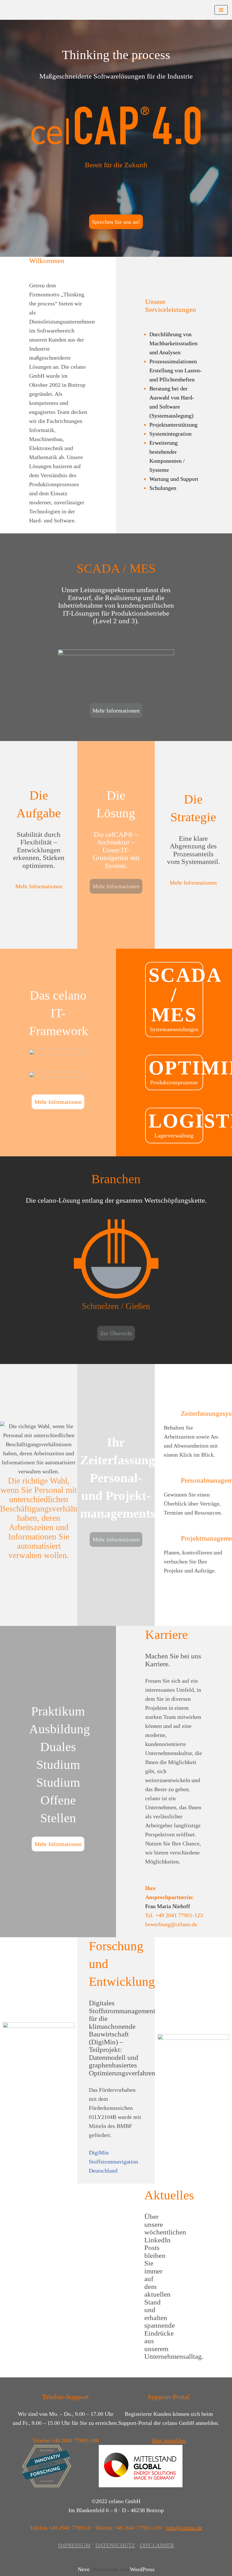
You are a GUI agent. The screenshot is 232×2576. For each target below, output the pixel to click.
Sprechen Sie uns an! (116, 222)
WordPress (142, 2569)
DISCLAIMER (157, 2545)
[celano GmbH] (21, 10)
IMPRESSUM (74, 2545)
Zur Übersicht (116, 1333)
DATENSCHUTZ (115, 2545)
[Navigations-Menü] (221, 10)
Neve (84, 2569)
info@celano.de (184, 2528)
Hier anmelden (169, 2440)
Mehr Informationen (116, 711)
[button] (6, 1491)
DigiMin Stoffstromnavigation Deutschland (113, 2162)
